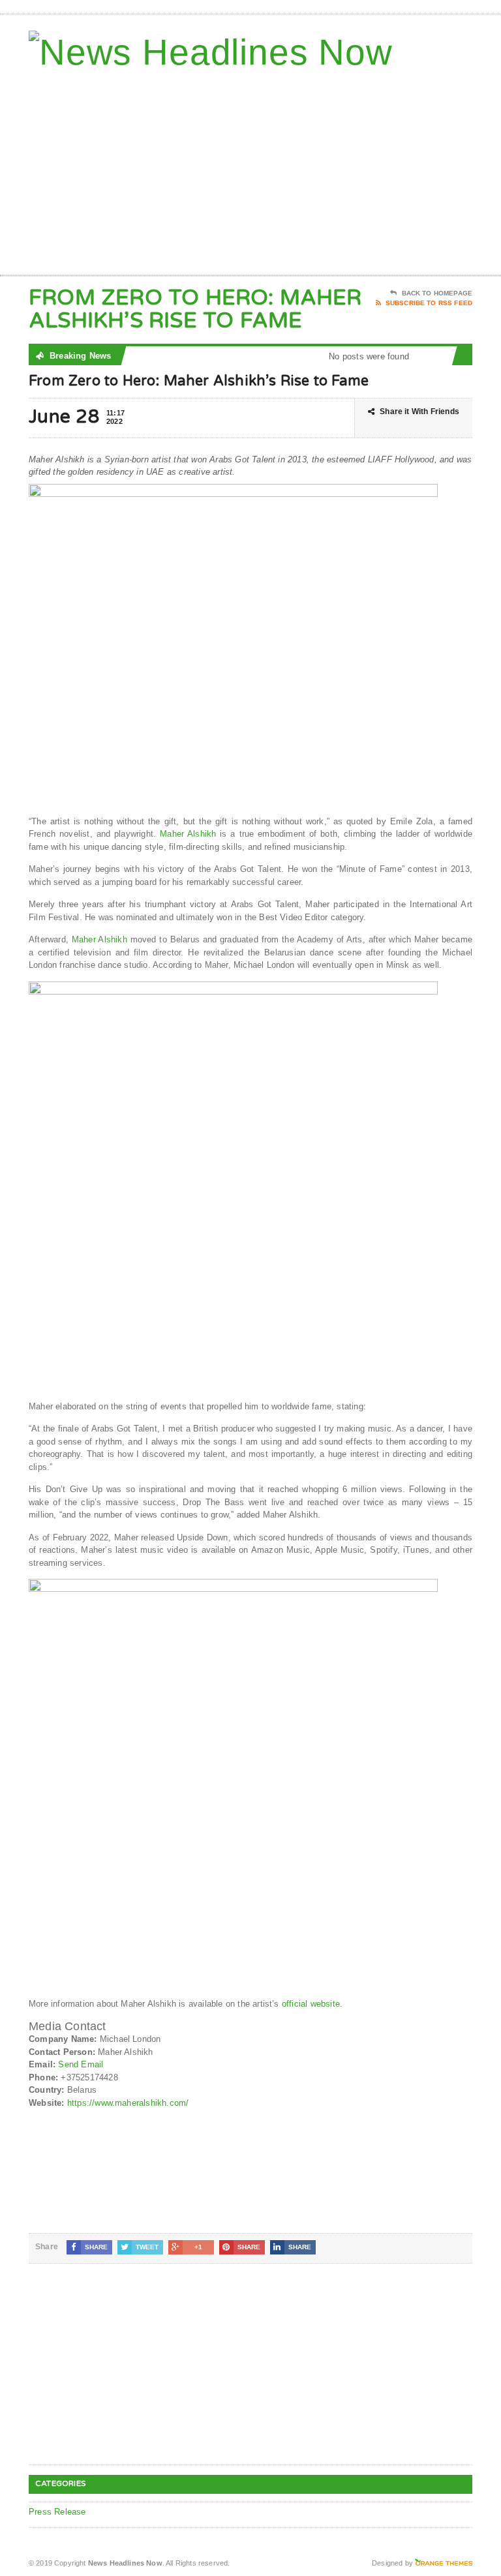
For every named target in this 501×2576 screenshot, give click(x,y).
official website (311, 2004)
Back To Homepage (437, 293)
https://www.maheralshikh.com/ (128, 2103)
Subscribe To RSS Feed (429, 303)
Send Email (81, 2064)
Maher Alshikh (188, 834)
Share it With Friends (419, 412)
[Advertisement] (379, 170)
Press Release (57, 2512)
